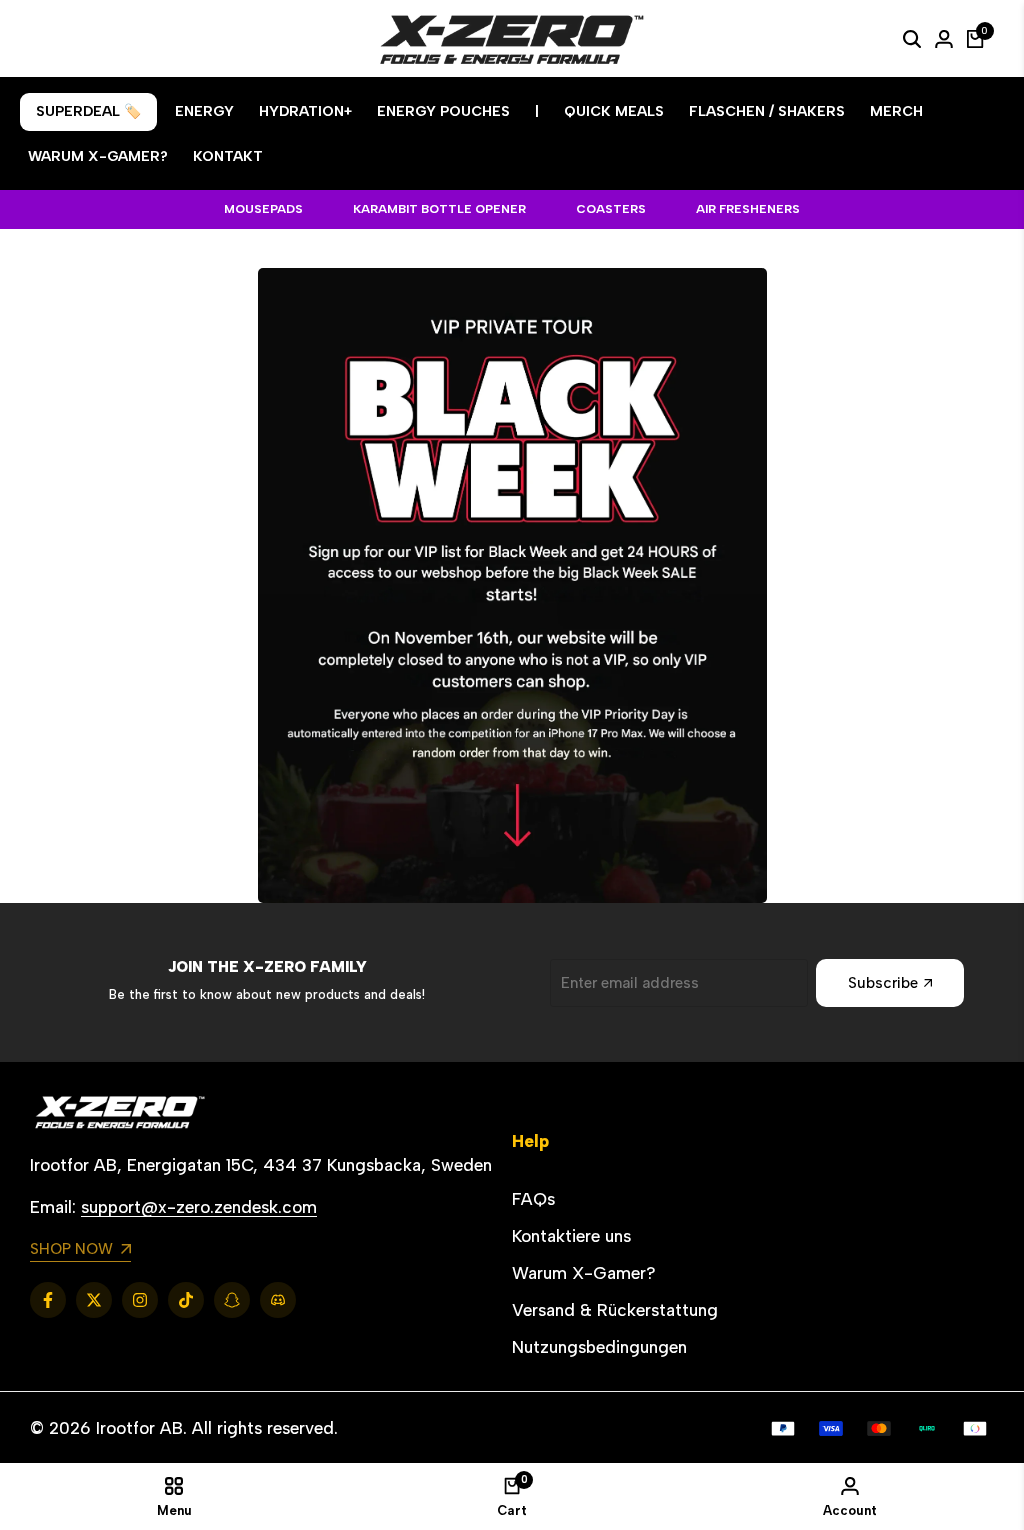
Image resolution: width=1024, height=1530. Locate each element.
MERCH (896, 111)
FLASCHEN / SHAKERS (767, 111)
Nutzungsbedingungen (599, 1347)
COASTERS (611, 209)
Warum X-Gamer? (584, 1273)
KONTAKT (228, 156)
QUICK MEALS (614, 111)
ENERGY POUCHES (443, 111)
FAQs (533, 1199)
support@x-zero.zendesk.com (199, 1207)
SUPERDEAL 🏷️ (88, 111)
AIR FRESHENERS (748, 209)
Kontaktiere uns (571, 1236)
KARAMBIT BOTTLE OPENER (439, 209)
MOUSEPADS (263, 209)
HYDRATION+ (305, 111)
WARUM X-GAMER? (98, 156)
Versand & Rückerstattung (615, 1310)
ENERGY (204, 111)
